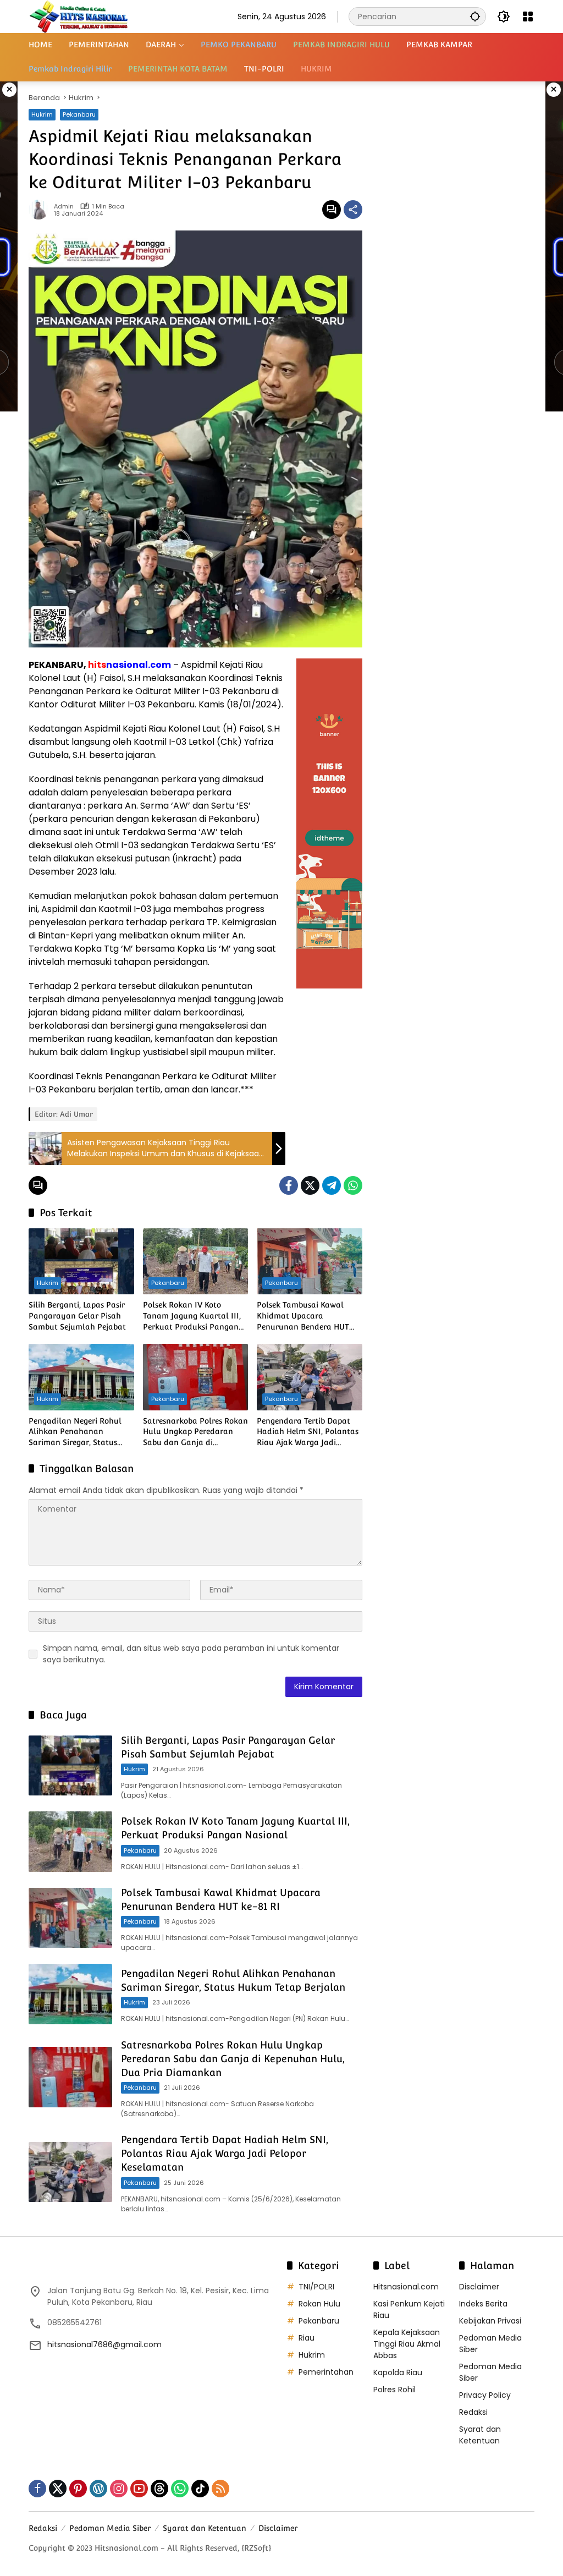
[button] (475, 16)
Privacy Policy (485, 2395)
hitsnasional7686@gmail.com (104, 2344)
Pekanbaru (79, 114)
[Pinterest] (78, 2489)
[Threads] (159, 2489)
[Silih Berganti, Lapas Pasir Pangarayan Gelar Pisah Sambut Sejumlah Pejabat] (81, 1261)
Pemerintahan (326, 2372)
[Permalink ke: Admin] (41, 210)
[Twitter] (310, 1185)
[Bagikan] (353, 210)
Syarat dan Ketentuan (480, 2435)
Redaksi (473, 2412)
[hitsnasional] (78, 16)
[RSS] (220, 2489)
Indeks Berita (483, 2304)
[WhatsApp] (353, 1185)
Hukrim (42, 114)
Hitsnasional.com (406, 2287)
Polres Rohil (394, 2390)
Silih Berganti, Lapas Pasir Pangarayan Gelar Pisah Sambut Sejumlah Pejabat (77, 1316)
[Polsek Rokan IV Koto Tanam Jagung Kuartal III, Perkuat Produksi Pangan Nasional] (196, 1261)
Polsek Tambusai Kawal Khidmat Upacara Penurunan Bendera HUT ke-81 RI (303, 1316)
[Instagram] (119, 2489)
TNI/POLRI (316, 2287)
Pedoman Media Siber (110, 2528)
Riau (307, 2338)
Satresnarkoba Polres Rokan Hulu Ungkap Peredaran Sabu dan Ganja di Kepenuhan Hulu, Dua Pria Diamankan (195, 1432)
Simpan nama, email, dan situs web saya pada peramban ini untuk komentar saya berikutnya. (191, 1654)
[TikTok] (200, 2489)
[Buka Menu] (528, 17)
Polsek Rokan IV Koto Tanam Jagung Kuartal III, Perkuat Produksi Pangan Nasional (192, 1316)
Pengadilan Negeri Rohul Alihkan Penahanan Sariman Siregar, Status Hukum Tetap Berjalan (75, 1432)
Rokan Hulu (319, 2304)
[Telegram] (332, 1185)
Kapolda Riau (398, 2372)
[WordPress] (98, 2489)
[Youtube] (139, 2489)
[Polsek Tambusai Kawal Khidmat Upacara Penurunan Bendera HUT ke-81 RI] (310, 1261)
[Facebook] (289, 1185)
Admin (64, 207)
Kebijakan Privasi (490, 2321)
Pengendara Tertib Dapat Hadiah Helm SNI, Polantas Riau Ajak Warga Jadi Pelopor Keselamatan (308, 1432)
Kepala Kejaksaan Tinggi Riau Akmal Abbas (407, 2344)
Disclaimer (479, 2287)
